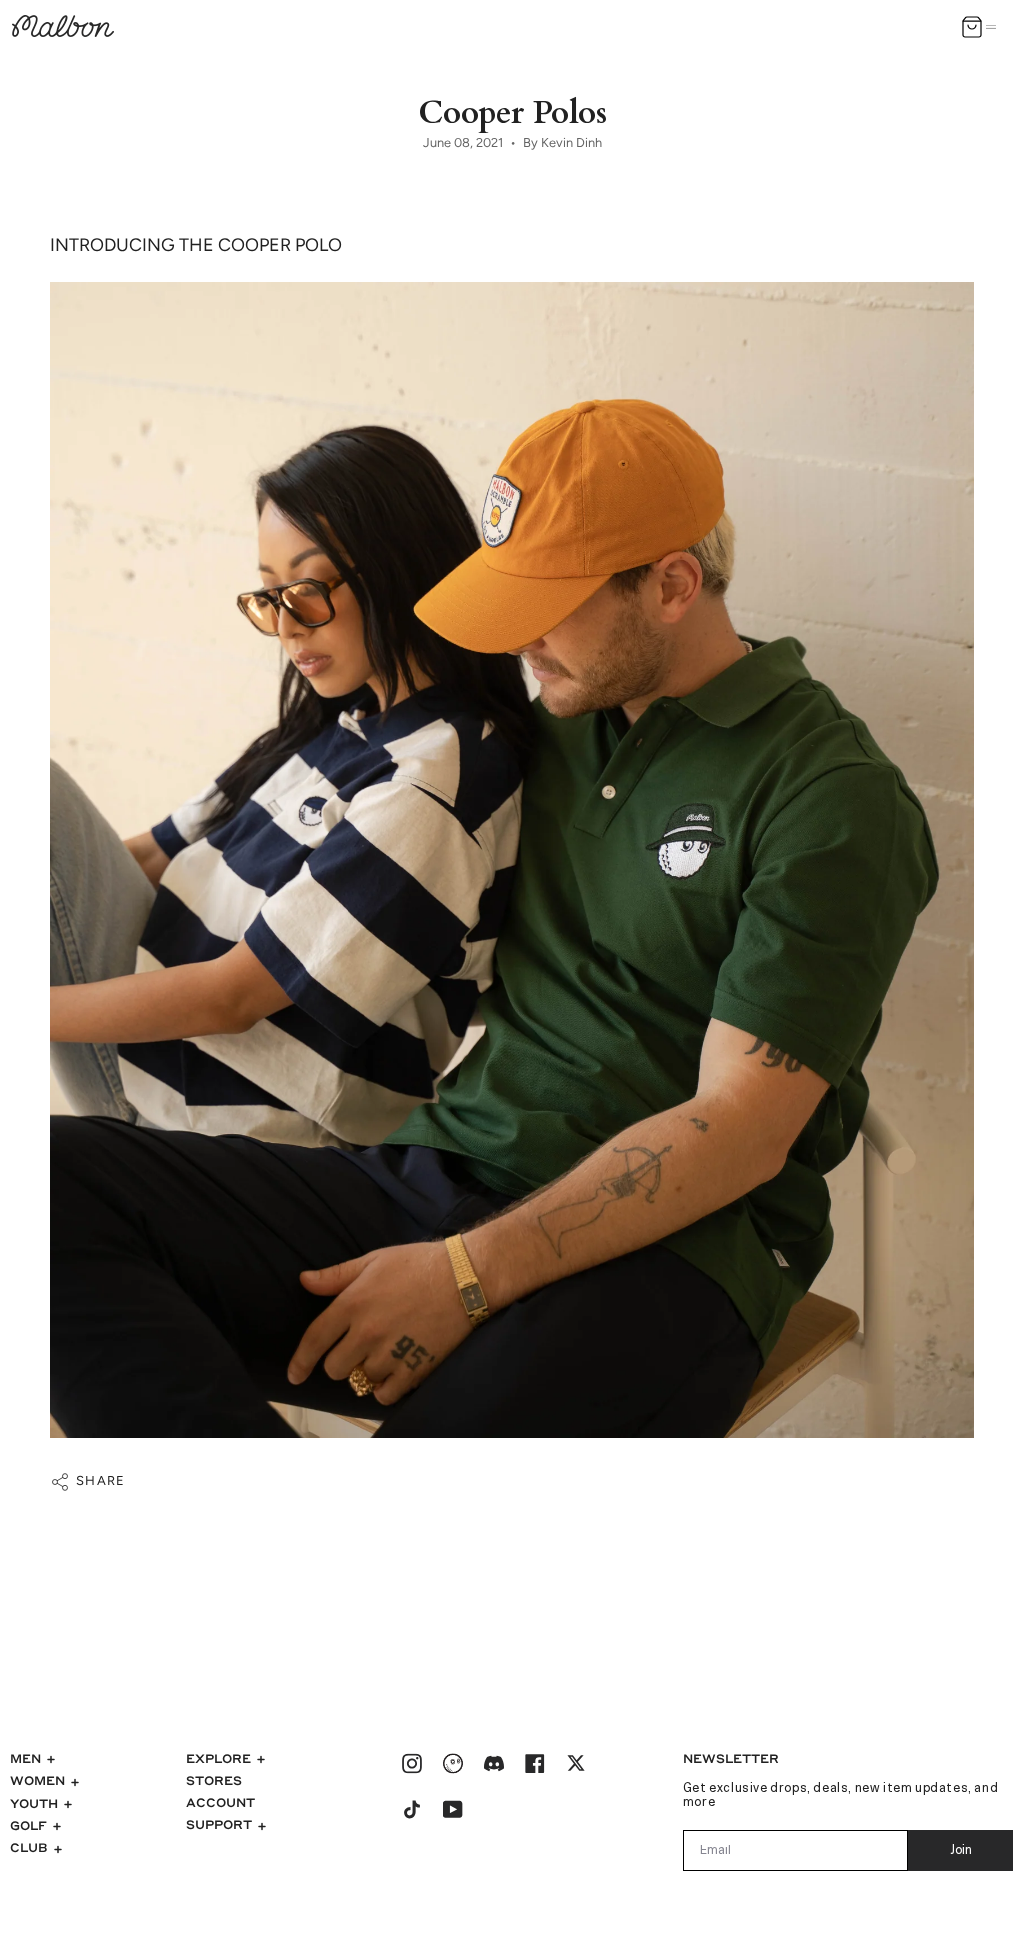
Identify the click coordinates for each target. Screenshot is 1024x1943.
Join (961, 1851)
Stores (214, 1780)
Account (220, 1802)
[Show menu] (995, 27)
